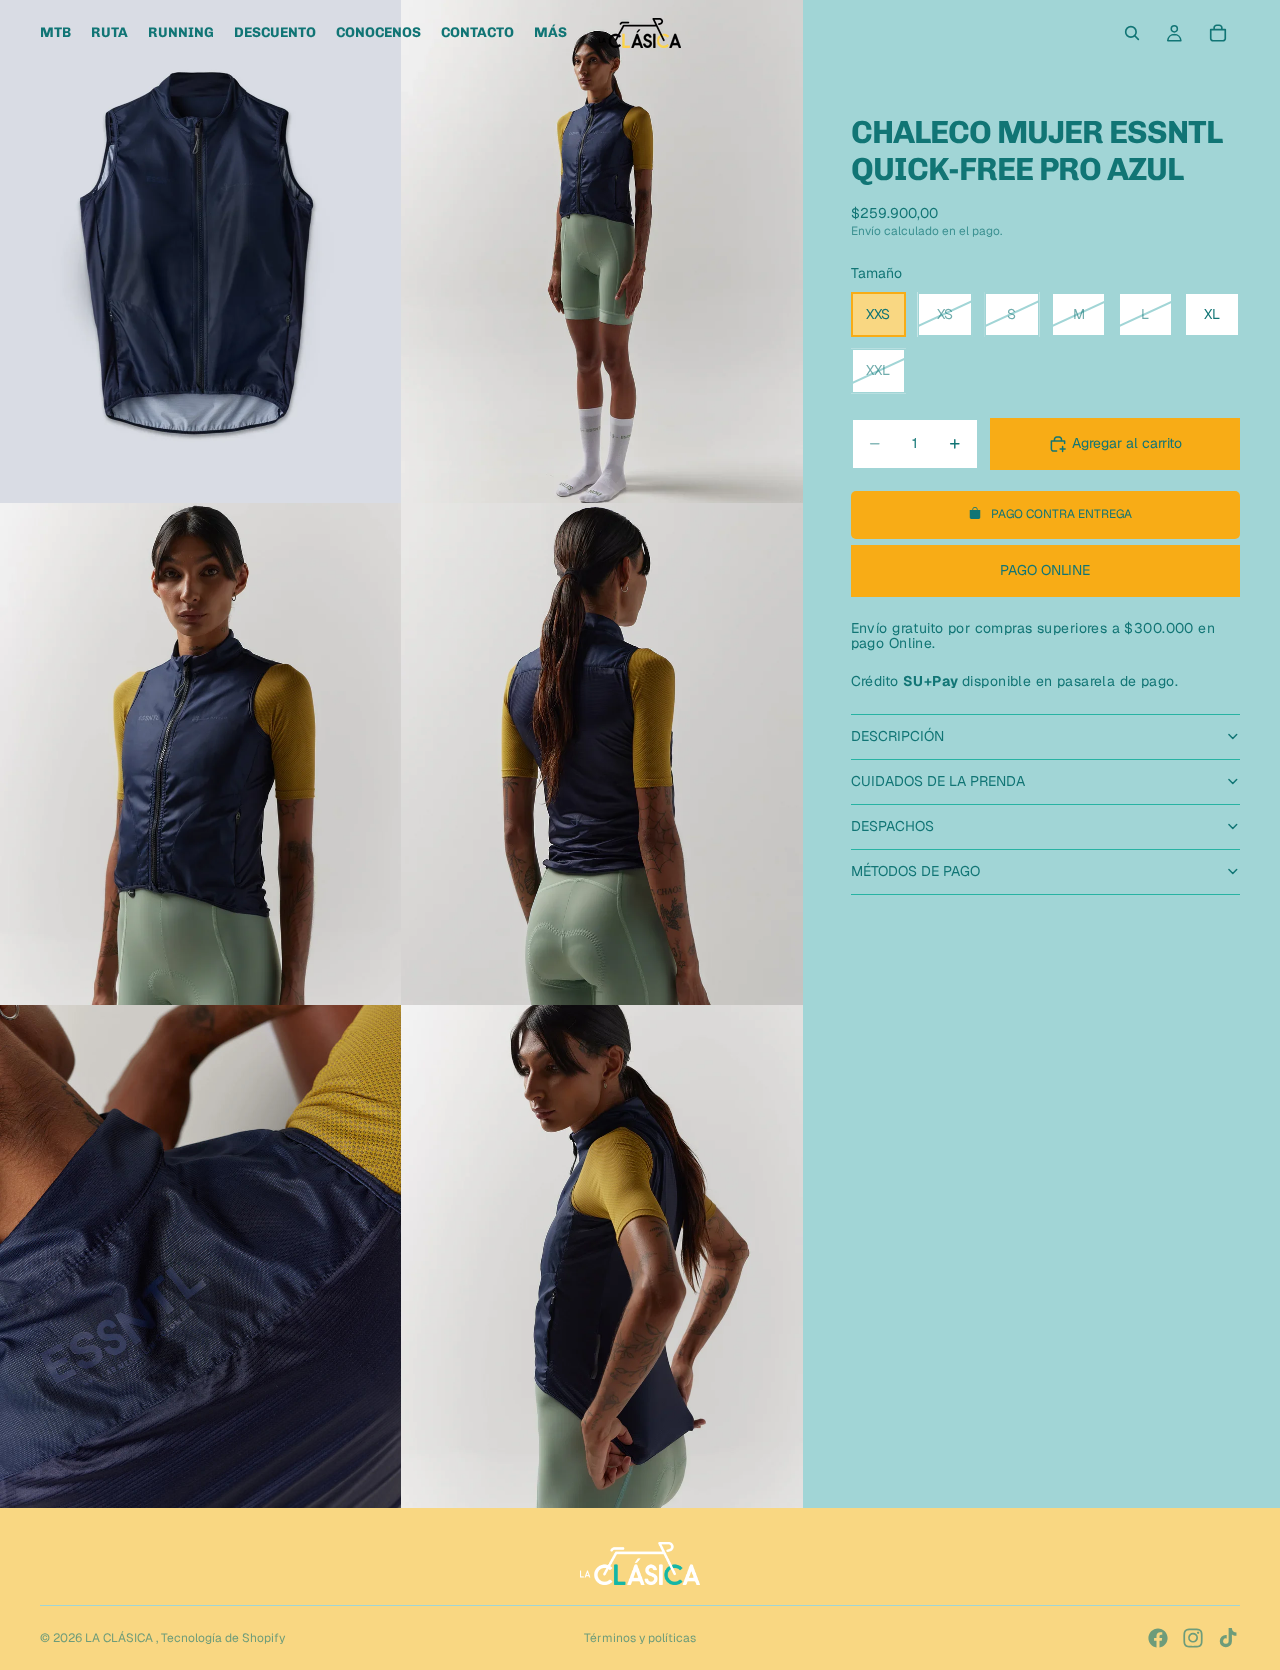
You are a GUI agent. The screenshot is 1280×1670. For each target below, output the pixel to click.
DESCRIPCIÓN (897, 736)
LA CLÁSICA (120, 1638)
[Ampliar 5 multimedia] (201, 1256)
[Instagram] (1193, 1638)
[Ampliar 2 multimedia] (602, 251)
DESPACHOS (892, 826)
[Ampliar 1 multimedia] (201, 251)
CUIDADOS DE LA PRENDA (938, 781)
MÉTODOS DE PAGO (915, 871)
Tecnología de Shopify (223, 1638)
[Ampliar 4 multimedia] (602, 754)
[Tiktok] (1228, 1638)
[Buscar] (1132, 33)
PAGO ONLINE (1045, 570)
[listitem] (550, 33)
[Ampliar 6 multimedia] (602, 1256)
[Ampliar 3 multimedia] (201, 754)
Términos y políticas (640, 1638)
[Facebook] (1158, 1638)
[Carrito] (1218, 33)
